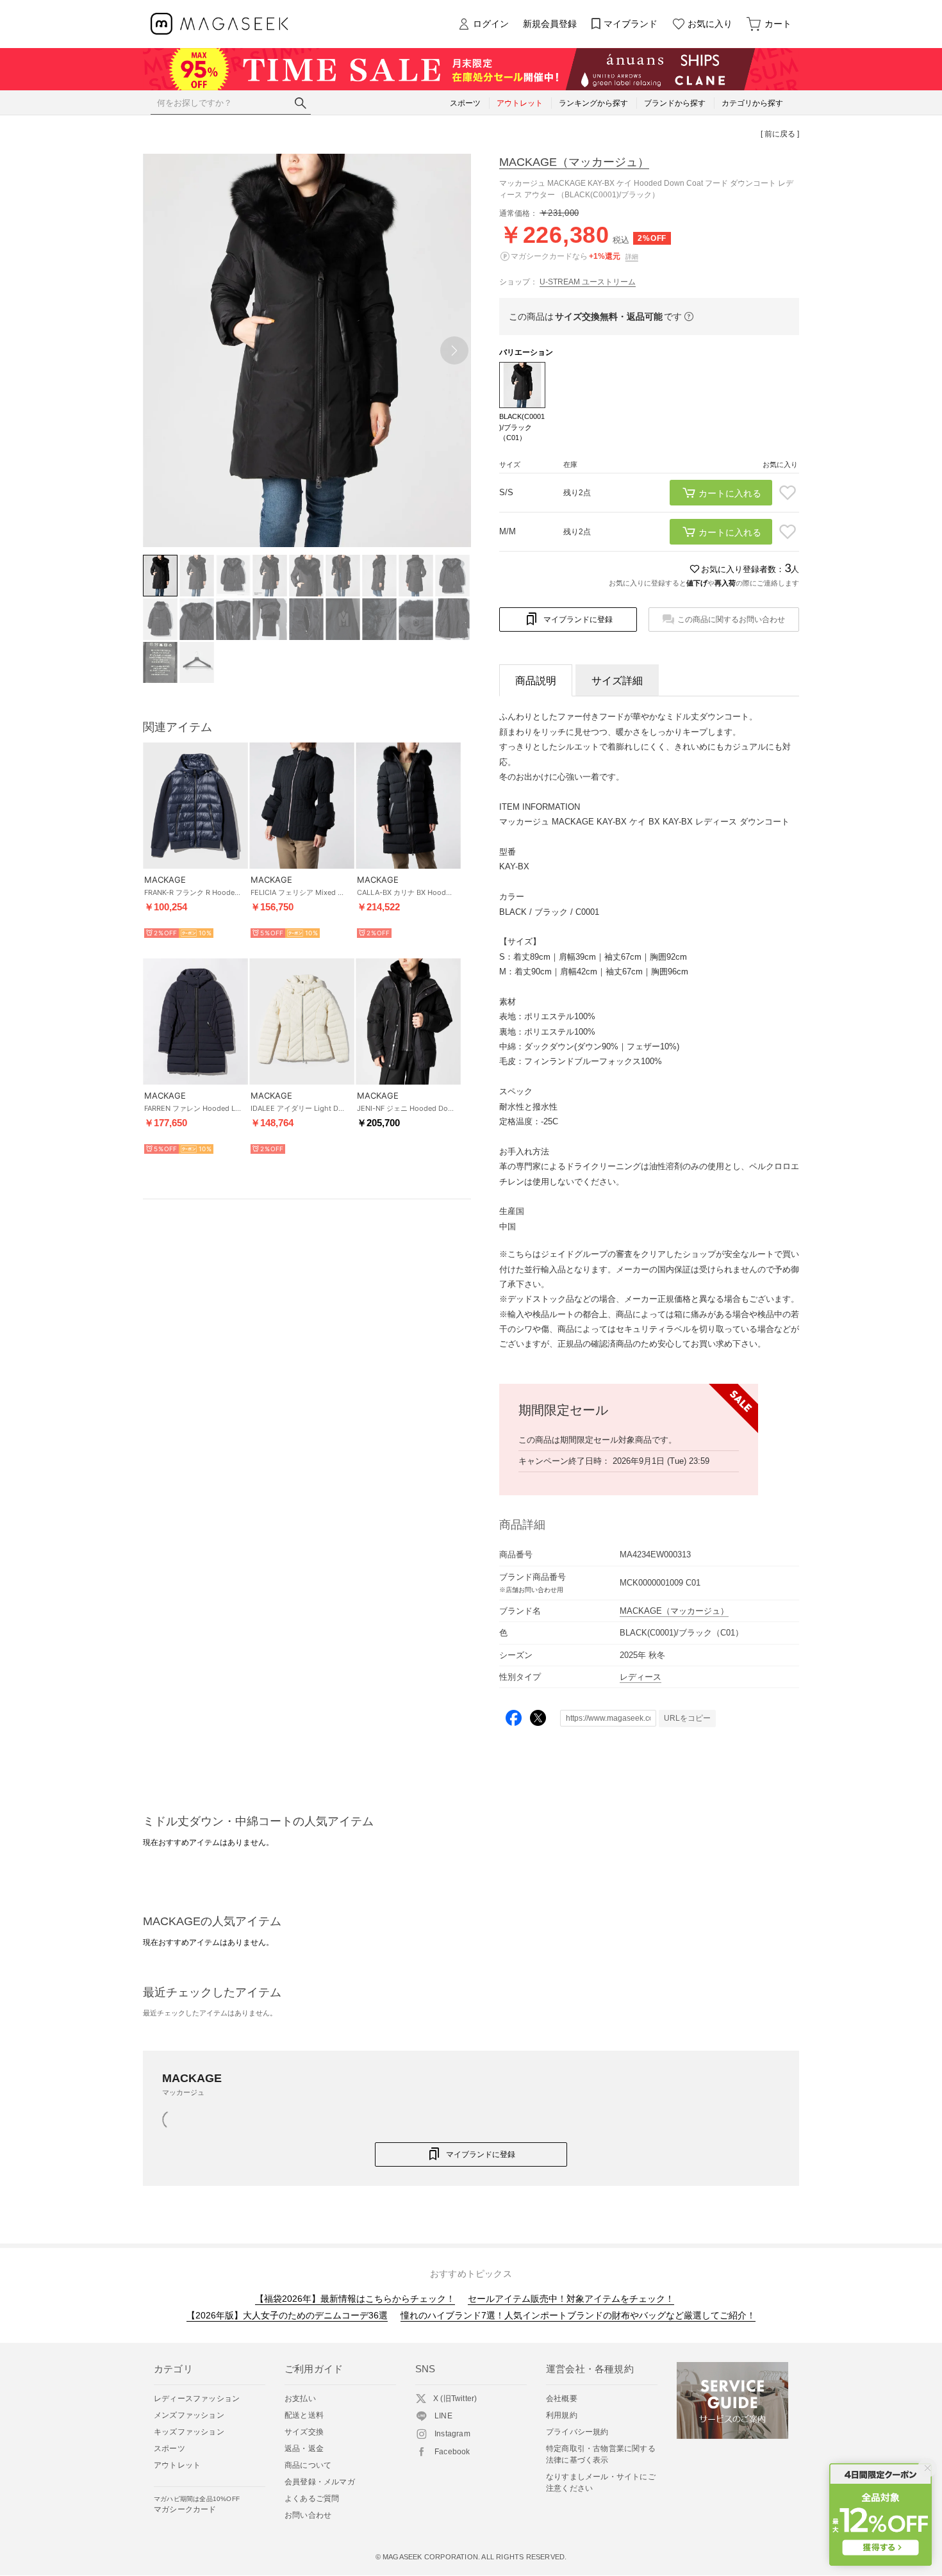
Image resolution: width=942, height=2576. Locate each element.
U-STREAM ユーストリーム (588, 282)
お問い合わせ (308, 2515)
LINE (443, 2416)
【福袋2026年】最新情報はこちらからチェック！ (355, 2299)
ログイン (491, 24)
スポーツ (169, 2449)
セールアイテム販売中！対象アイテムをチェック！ (571, 2299)
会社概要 (562, 2399)
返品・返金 (304, 2449)
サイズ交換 (304, 2432)
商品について (308, 2465)
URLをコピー (687, 1718)
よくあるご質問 (312, 2498)
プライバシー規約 (577, 2432)
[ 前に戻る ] (780, 134)
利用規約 (562, 2415)
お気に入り (710, 24)
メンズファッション (189, 2415)
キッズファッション (189, 2432)
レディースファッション (197, 2399)
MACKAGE (574, 162)
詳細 (632, 257)
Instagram (452, 2434)
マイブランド (631, 24)
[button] (454, 350)
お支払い (300, 2399)
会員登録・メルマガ (320, 2482)
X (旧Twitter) (455, 2399)
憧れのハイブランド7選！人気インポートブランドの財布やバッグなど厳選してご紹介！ (578, 2315)
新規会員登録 (550, 24)
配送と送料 (304, 2415)
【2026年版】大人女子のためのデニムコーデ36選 (287, 2315)
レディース (640, 1677)
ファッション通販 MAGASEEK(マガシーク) (219, 24)
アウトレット (177, 2465)
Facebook (452, 2452)
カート (778, 24)
